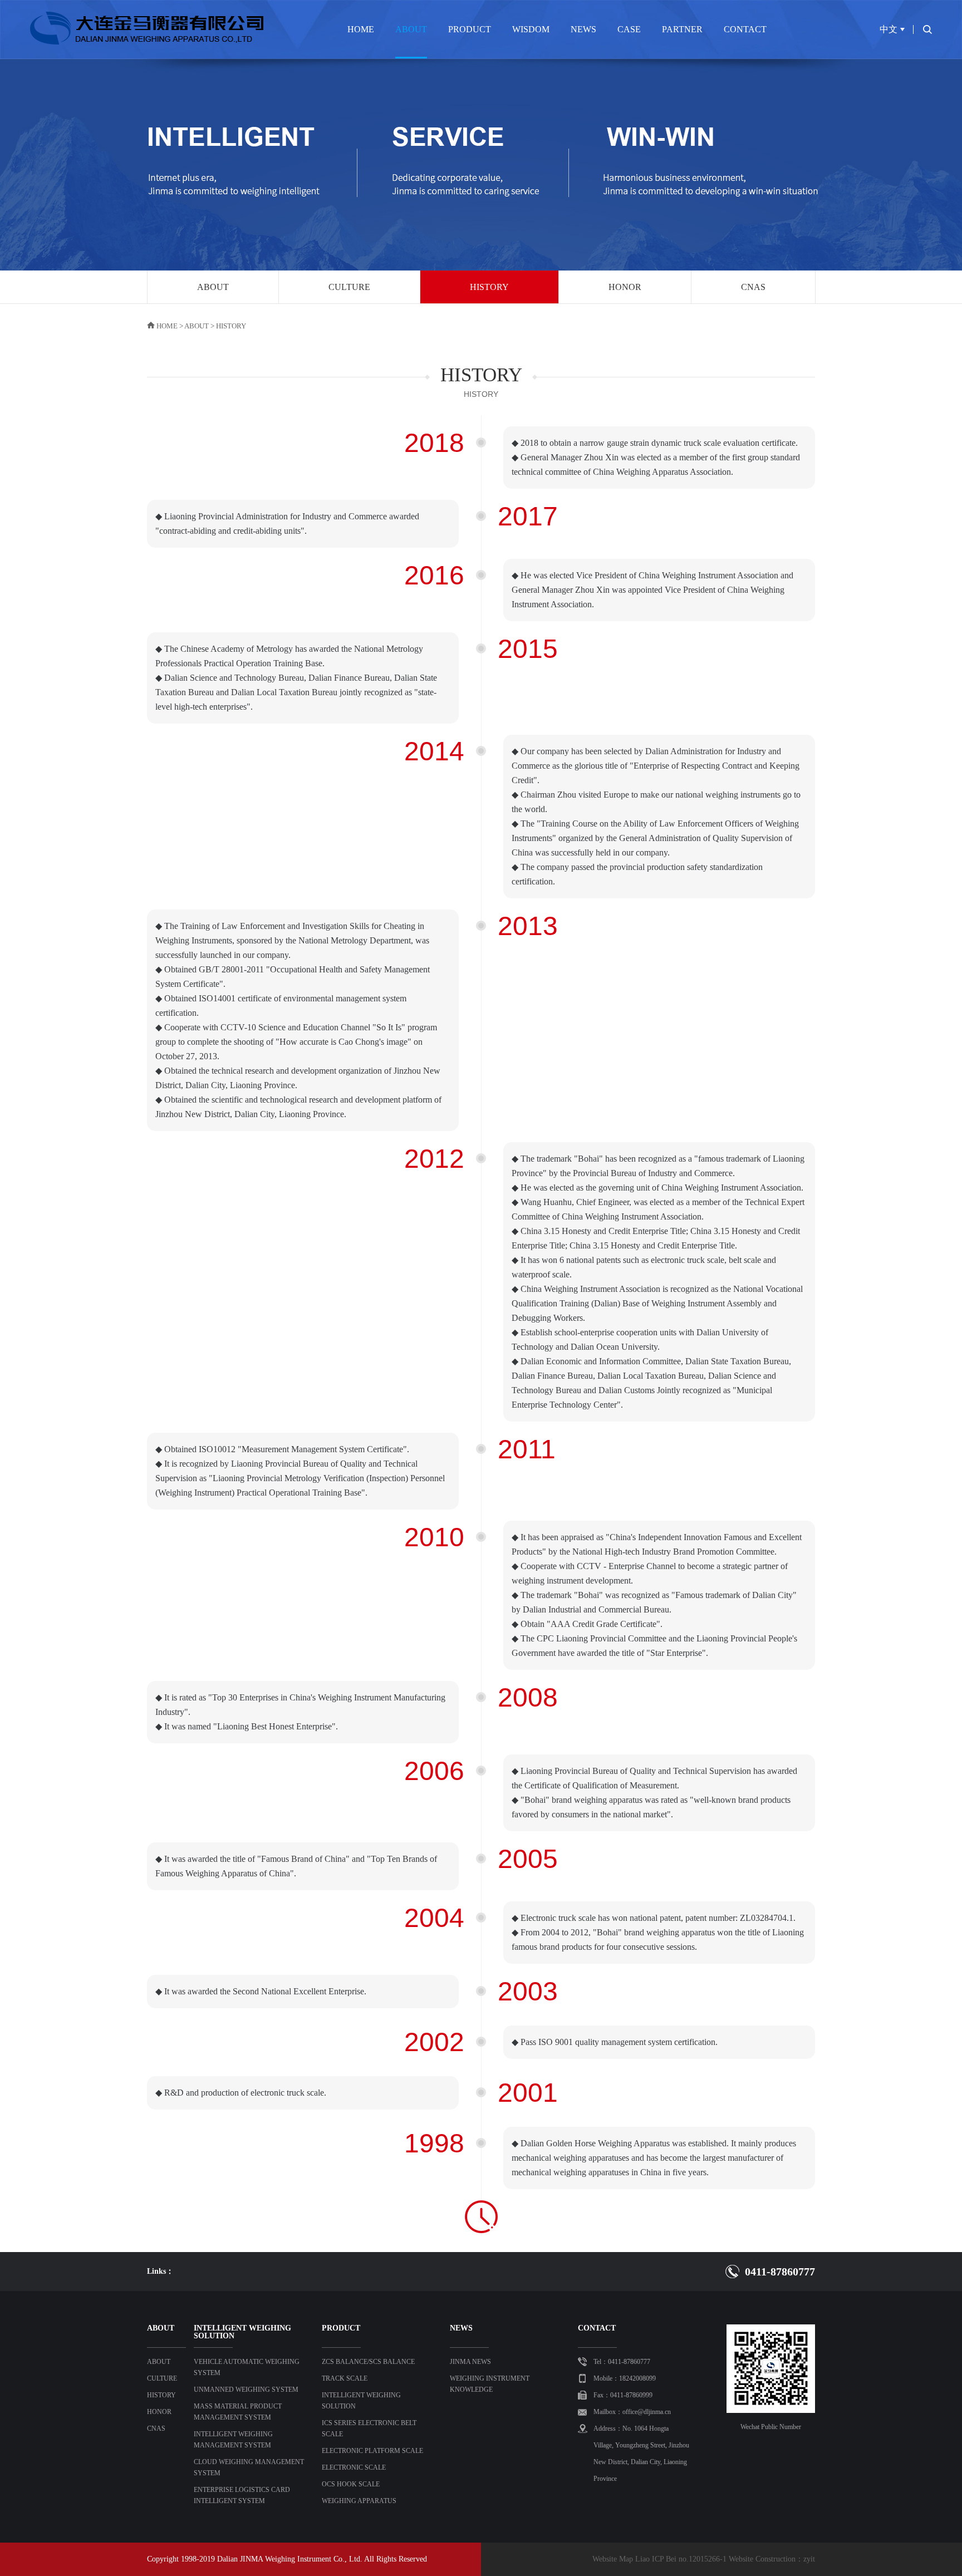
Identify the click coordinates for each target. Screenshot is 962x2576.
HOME (361, 29)
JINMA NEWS (470, 2362)
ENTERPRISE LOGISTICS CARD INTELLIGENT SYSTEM (242, 2495)
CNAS (753, 287)
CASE (629, 29)
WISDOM (531, 29)
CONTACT (745, 29)
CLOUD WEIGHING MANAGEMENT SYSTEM (249, 2467)
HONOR (625, 287)
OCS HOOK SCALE (351, 2484)
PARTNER (682, 29)
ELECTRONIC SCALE (354, 2467)
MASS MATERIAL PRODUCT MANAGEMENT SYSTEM (238, 2412)
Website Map (613, 2559)
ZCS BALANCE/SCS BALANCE (368, 2362)
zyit (809, 2559)
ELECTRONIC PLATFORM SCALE (372, 2451)
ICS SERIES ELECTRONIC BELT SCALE (369, 2428)
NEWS (583, 29)
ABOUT (411, 29)
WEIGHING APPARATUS (359, 2501)
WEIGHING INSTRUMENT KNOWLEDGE (490, 2384)
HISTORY (489, 287)
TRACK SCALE (345, 2378)
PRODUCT (470, 29)
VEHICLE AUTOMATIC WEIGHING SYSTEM (247, 2367)
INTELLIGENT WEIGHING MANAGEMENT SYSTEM (233, 2440)
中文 (889, 29)
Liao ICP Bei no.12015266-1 (681, 2559)
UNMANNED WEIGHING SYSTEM (246, 2390)
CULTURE (349, 287)
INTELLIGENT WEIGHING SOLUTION (361, 2401)
